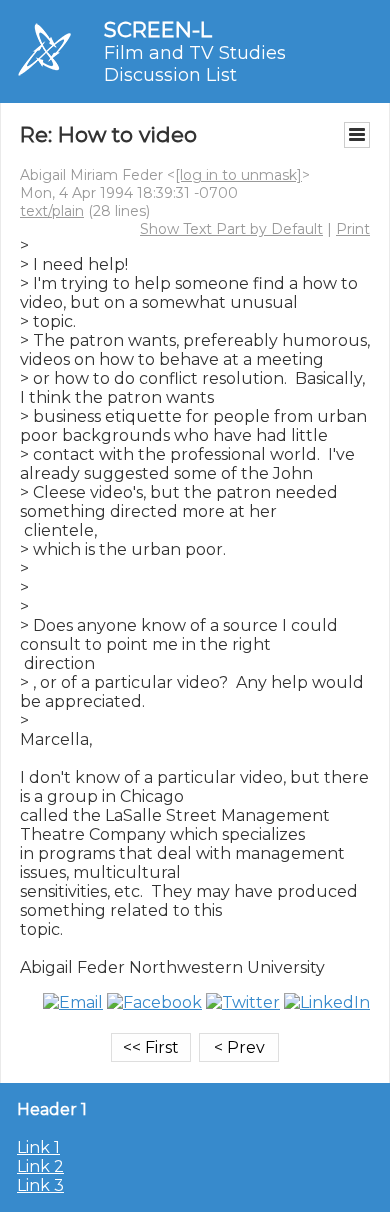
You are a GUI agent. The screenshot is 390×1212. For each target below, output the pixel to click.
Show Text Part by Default (231, 229)
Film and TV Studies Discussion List (195, 64)
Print (353, 229)
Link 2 (40, 1166)
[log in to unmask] (238, 175)
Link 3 (40, 1185)
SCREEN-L (158, 29)
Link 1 (38, 1147)
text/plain (52, 211)
